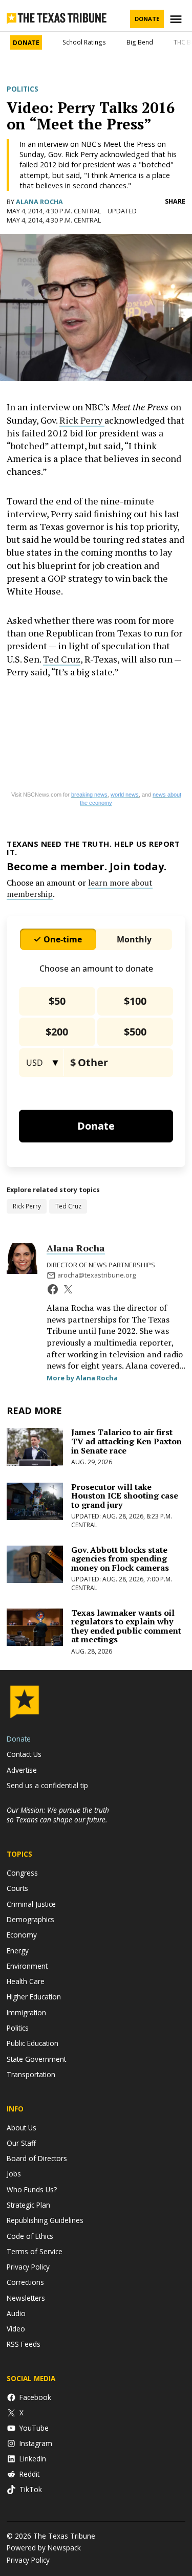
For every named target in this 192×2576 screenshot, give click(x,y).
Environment (27, 1966)
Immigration (26, 2012)
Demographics (30, 1919)
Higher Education (34, 1997)
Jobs (14, 2174)
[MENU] (177, 19)
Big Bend (140, 42)
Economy (22, 1935)
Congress (22, 1873)
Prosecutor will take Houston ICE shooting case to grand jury (125, 1496)
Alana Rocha (39, 202)
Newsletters (26, 2298)
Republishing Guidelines (45, 2220)
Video (16, 2329)
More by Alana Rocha (82, 1378)
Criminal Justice (31, 1904)
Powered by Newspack (44, 2548)
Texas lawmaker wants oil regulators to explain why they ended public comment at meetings (126, 1626)
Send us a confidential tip (47, 1785)
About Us (22, 2128)
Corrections (25, 2282)
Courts (17, 1888)
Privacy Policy (28, 2267)
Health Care (26, 1981)
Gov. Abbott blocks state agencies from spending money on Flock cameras (120, 1559)
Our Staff (21, 2143)
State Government (36, 2059)
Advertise (22, 1770)
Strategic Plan (28, 2205)
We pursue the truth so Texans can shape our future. (58, 1815)
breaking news (89, 795)
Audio (16, 2313)
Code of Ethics (30, 2236)
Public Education (33, 2043)
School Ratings (84, 42)
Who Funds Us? (32, 2189)
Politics (23, 89)
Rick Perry (82, 420)
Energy (18, 1951)
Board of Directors (37, 2158)
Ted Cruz (62, 659)
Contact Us (24, 1754)
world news (125, 795)
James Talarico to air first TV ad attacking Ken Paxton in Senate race (126, 1441)
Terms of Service (35, 2251)
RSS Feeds (24, 2344)
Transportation (31, 2074)
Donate (147, 19)
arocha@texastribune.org (97, 1275)
